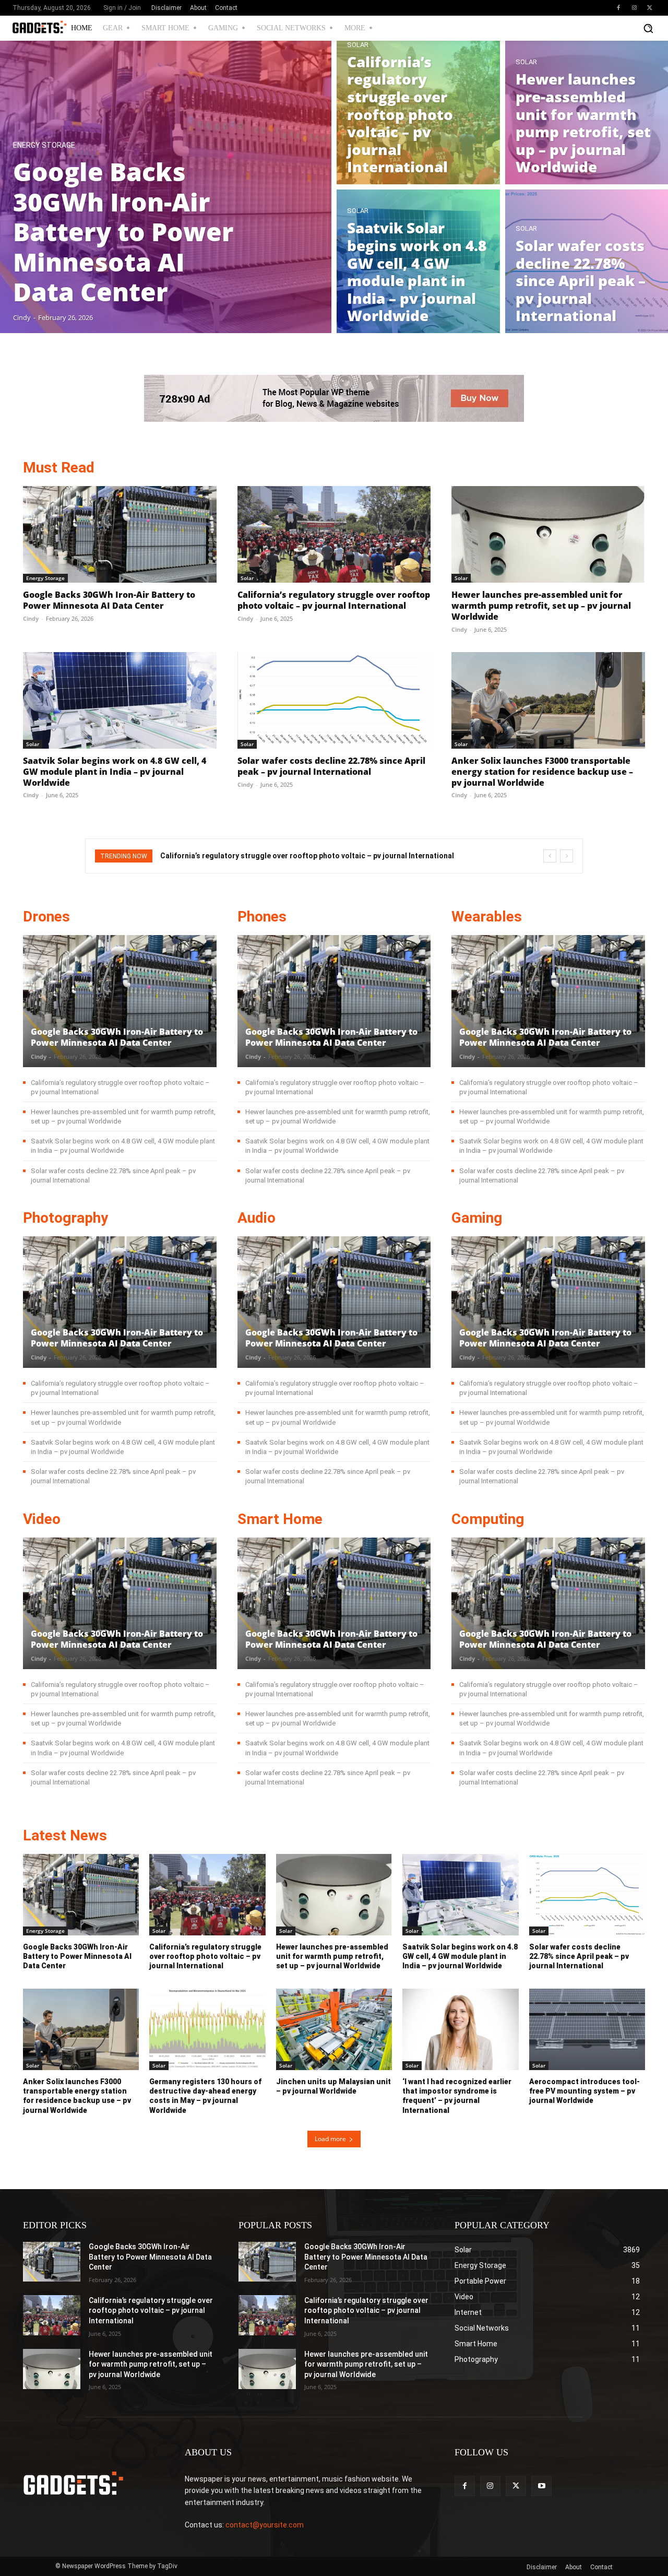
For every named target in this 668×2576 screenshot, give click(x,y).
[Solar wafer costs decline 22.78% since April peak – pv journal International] (334, 700)
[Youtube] (541, 2486)
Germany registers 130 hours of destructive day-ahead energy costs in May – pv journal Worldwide (205, 2096)
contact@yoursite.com (265, 2525)
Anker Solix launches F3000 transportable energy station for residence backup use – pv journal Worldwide (542, 772)
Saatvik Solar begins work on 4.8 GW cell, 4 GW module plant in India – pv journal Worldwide (115, 772)
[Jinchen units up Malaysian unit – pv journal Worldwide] (334, 2029)
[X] (650, 8)
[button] (648, 28)
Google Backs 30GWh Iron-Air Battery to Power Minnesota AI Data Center (109, 600)
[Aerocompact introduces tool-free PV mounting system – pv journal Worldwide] (587, 2029)
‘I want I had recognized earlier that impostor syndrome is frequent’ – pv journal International (457, 2096)
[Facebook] (618, 8)
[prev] (550, 856)
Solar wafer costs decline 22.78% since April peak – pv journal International (331, 766)
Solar (358, 45)
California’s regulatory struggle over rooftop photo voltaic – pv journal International (334, 600)
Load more (330, 2139)
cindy (31, 618)
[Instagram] (634, 8)
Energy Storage (44, 145)
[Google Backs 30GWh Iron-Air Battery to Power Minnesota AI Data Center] (166, 187)
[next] (566, 856)
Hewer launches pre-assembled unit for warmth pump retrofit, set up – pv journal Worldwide (541, 606)
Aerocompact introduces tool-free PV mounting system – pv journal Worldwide (584, 2091)
